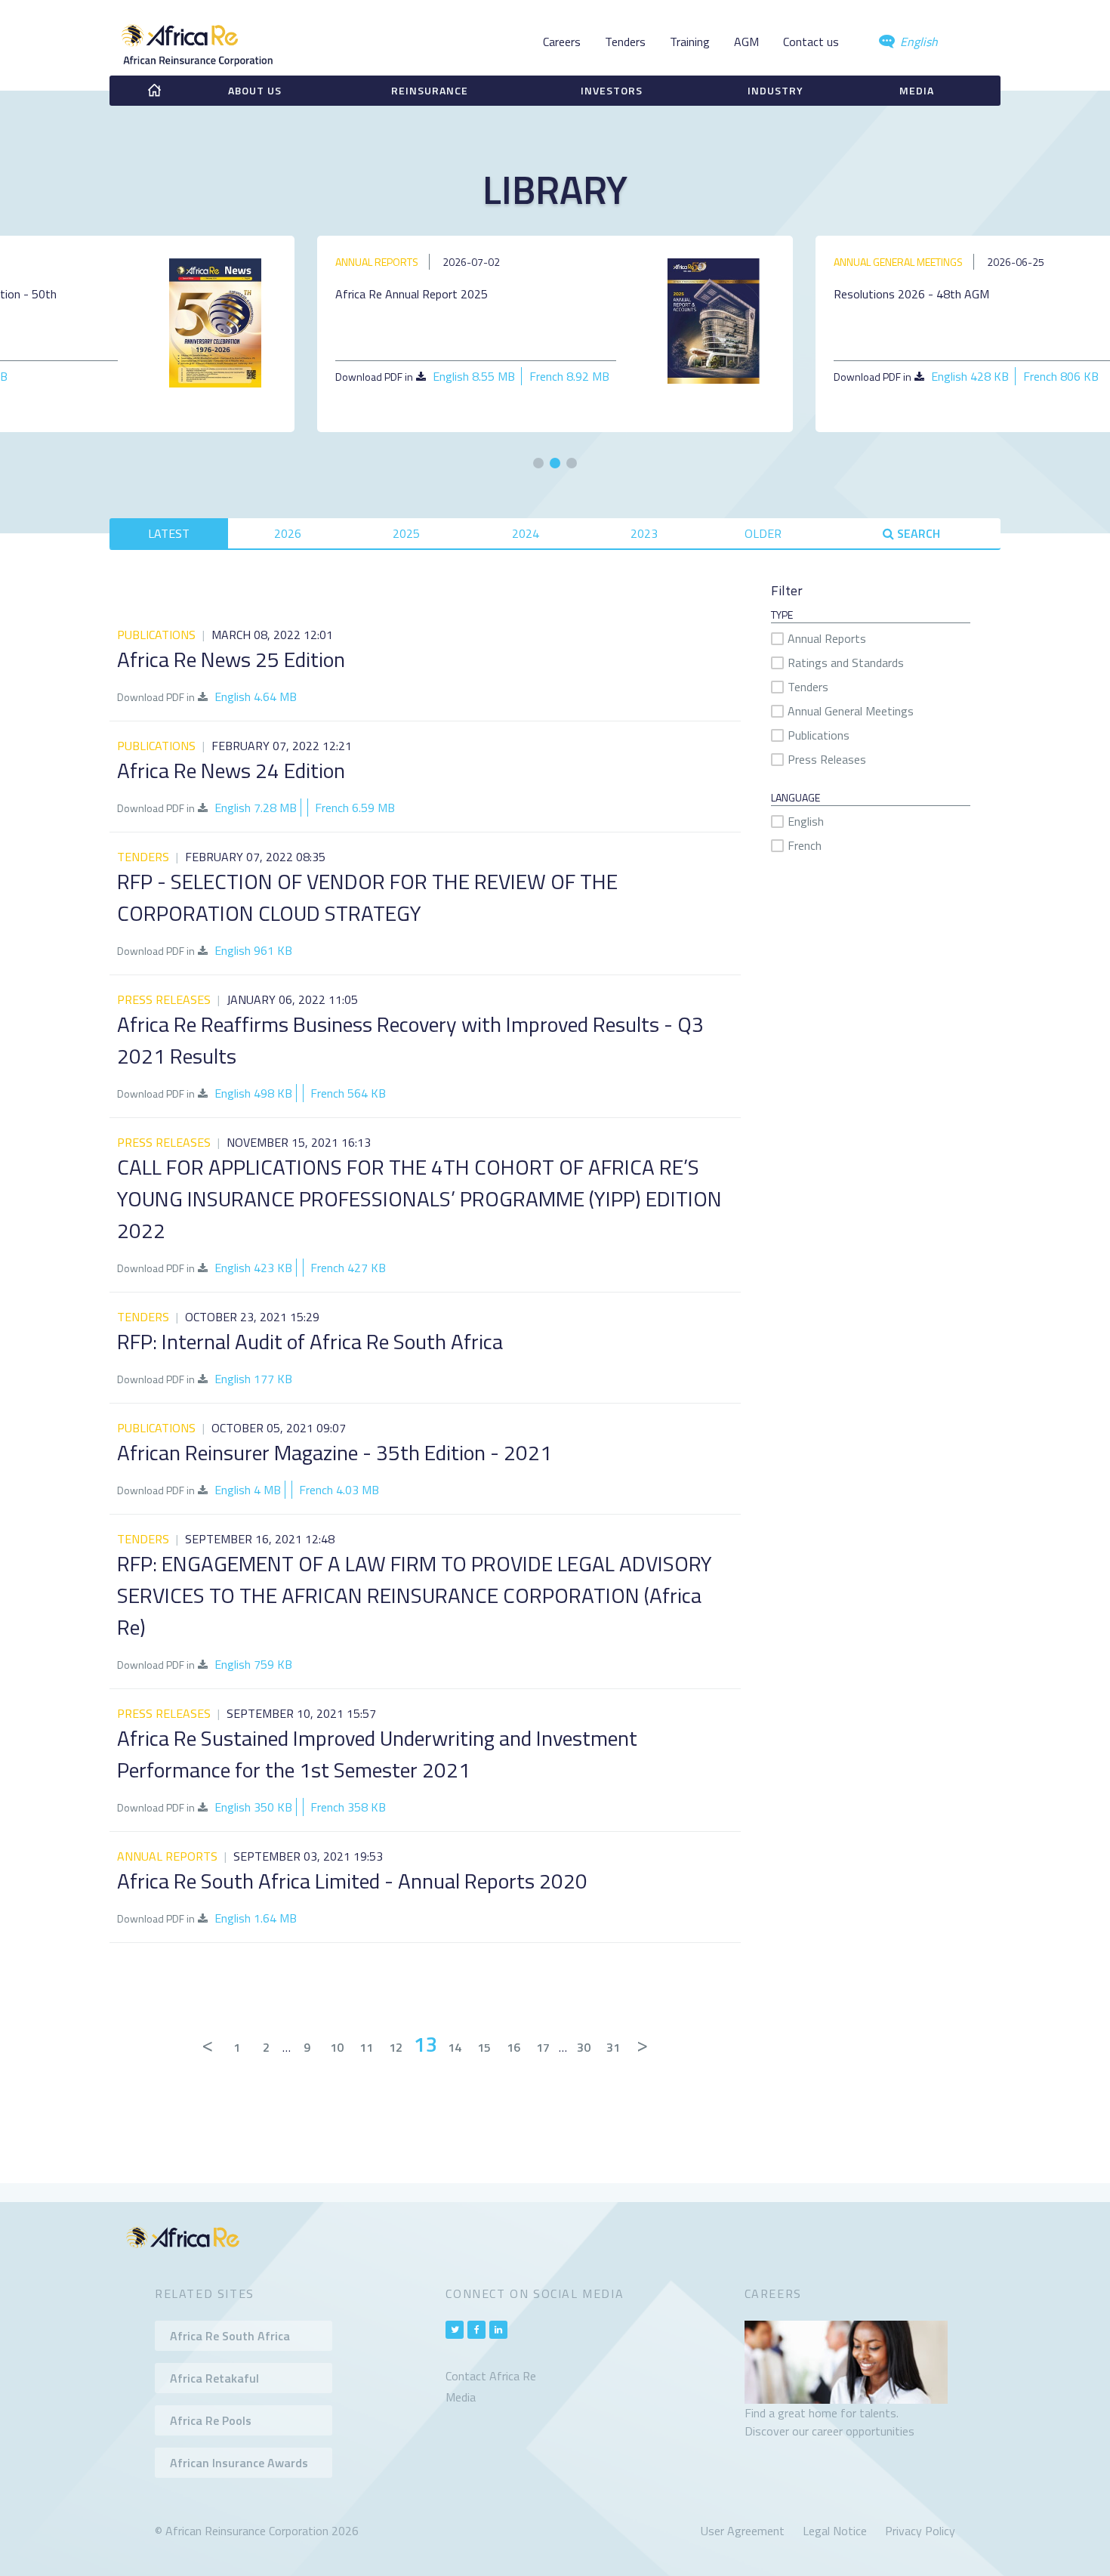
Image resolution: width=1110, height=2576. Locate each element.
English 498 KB (253, 1093)
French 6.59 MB (355, 808)
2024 (526, 533)
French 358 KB (348, 1807)
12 (396, 2047)
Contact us (811, 42)
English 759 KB (253, 1664)
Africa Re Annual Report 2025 (412, 294)
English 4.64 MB (256, 697)
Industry (775, 90)
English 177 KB (253, 1379)
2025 (406, 533)
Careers (562, 42)
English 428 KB (970, 376)
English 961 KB (253, 950)
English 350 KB (253, 1807)
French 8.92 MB (569, 376)
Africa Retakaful (214, 2378)
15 (484, 2047)
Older (763, 533)
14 (455, 2047)
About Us (255, 90)
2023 (644, 533)
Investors (612, 90)
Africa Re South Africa (230, 2336)
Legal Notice (835, 2531)
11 (366, 2047)
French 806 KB (1061, 376)
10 (337, 2047)
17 (543, 2047)
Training (690, 42)
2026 (288, 533)
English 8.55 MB (474, 376)
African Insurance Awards (239, 2463)
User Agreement (743, 2531)
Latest (169, 533)
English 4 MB (248, 1490)
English (917, 42)
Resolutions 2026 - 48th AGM (911, 294)
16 (513, 2047)
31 (613, 2047)
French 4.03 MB (339, 1490)
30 (584, 2047)
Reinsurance (430, 90)
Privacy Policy (920, 2531)
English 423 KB (253, 1268)
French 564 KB (348, 1093)
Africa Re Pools (211, 2420)
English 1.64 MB (256, 1918)
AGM (746, 42)
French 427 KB (348, 1268)
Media (917, 90)
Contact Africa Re (491, 2376)
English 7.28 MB (256, 808)
